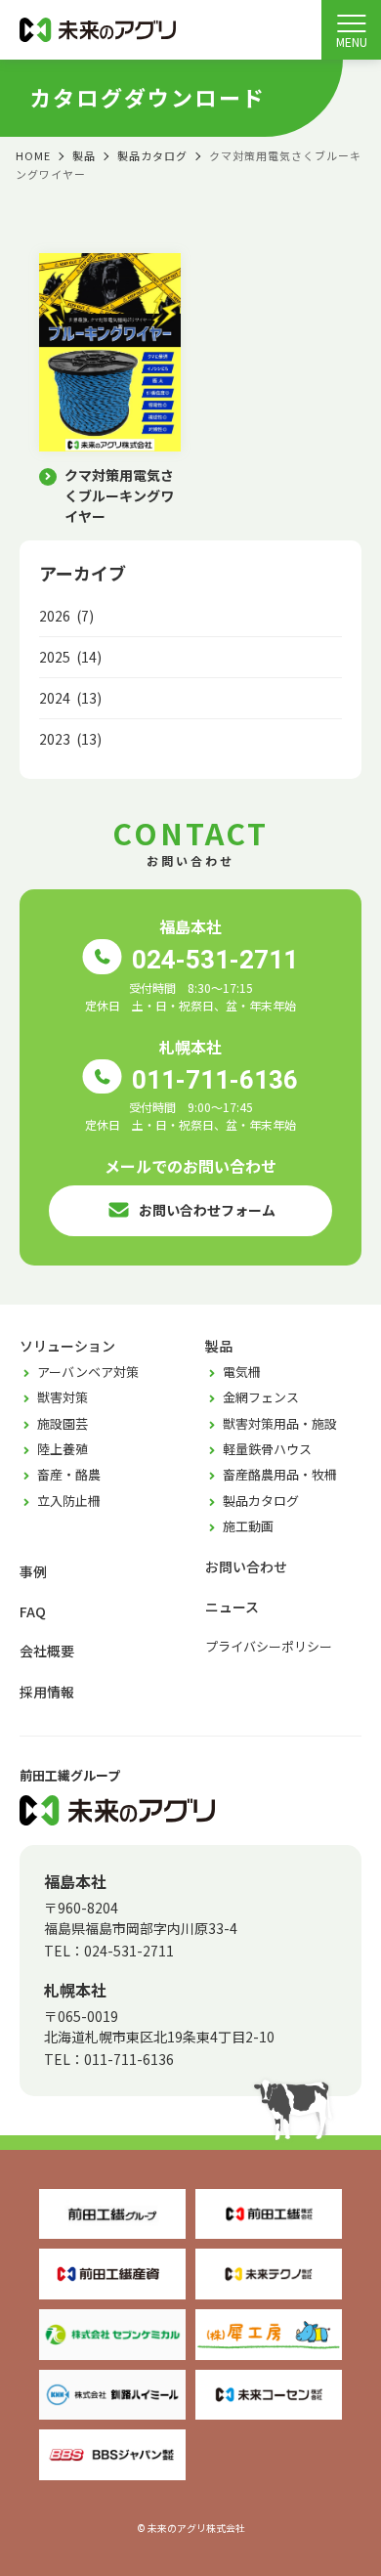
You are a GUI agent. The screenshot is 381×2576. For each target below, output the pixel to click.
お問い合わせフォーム (207, 1210)
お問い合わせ (246, 1567)
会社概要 (47, 1651)
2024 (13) (70, 698)
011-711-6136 (215, 1079)
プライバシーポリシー (269, 1646)
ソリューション (67, 1346)
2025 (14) (70, 657)
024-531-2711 (215, 960)
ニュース (232, 1607)
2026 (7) (66, 616)
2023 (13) (70, 739)
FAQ (33, 1611)
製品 (219, 1346)
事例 (33, 1571)
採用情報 (47, 1692)
